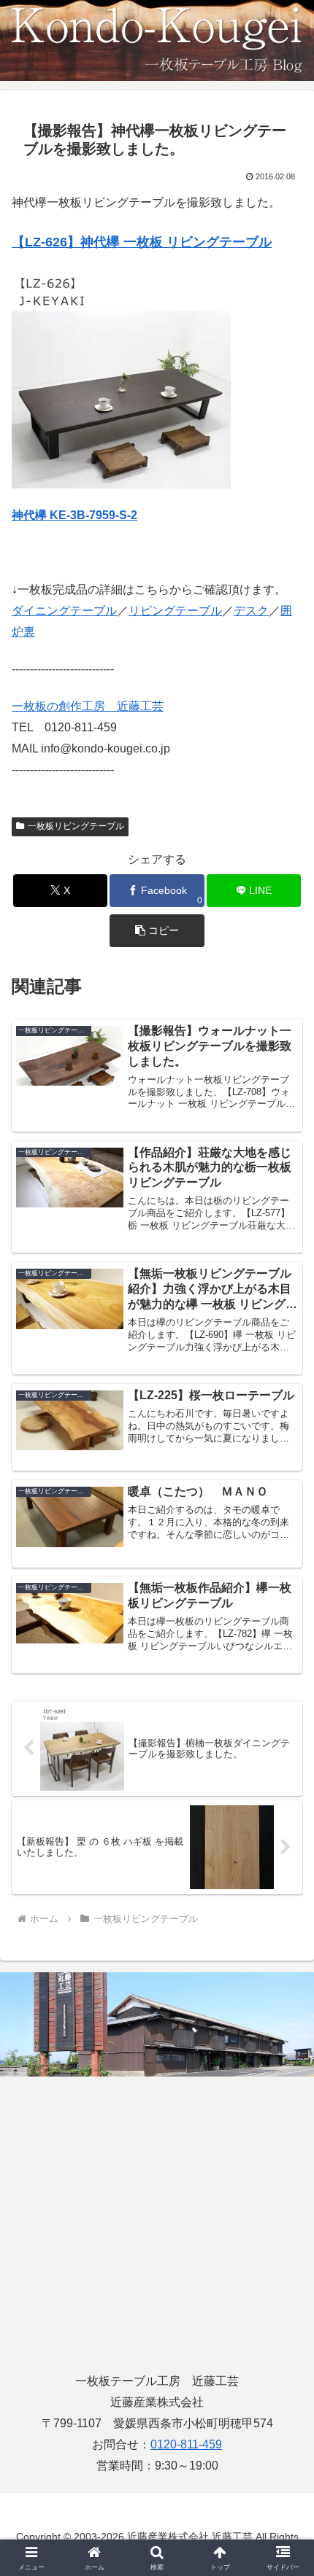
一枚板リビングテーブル (76, 826)
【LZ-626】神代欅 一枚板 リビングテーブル (142, 242)
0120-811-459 (186, 2444)
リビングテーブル (175, 611)
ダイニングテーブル (64, 611)
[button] (157, 931)
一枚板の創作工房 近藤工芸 (88, 706)
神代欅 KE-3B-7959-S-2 (74, 515)
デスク (251, 611)
